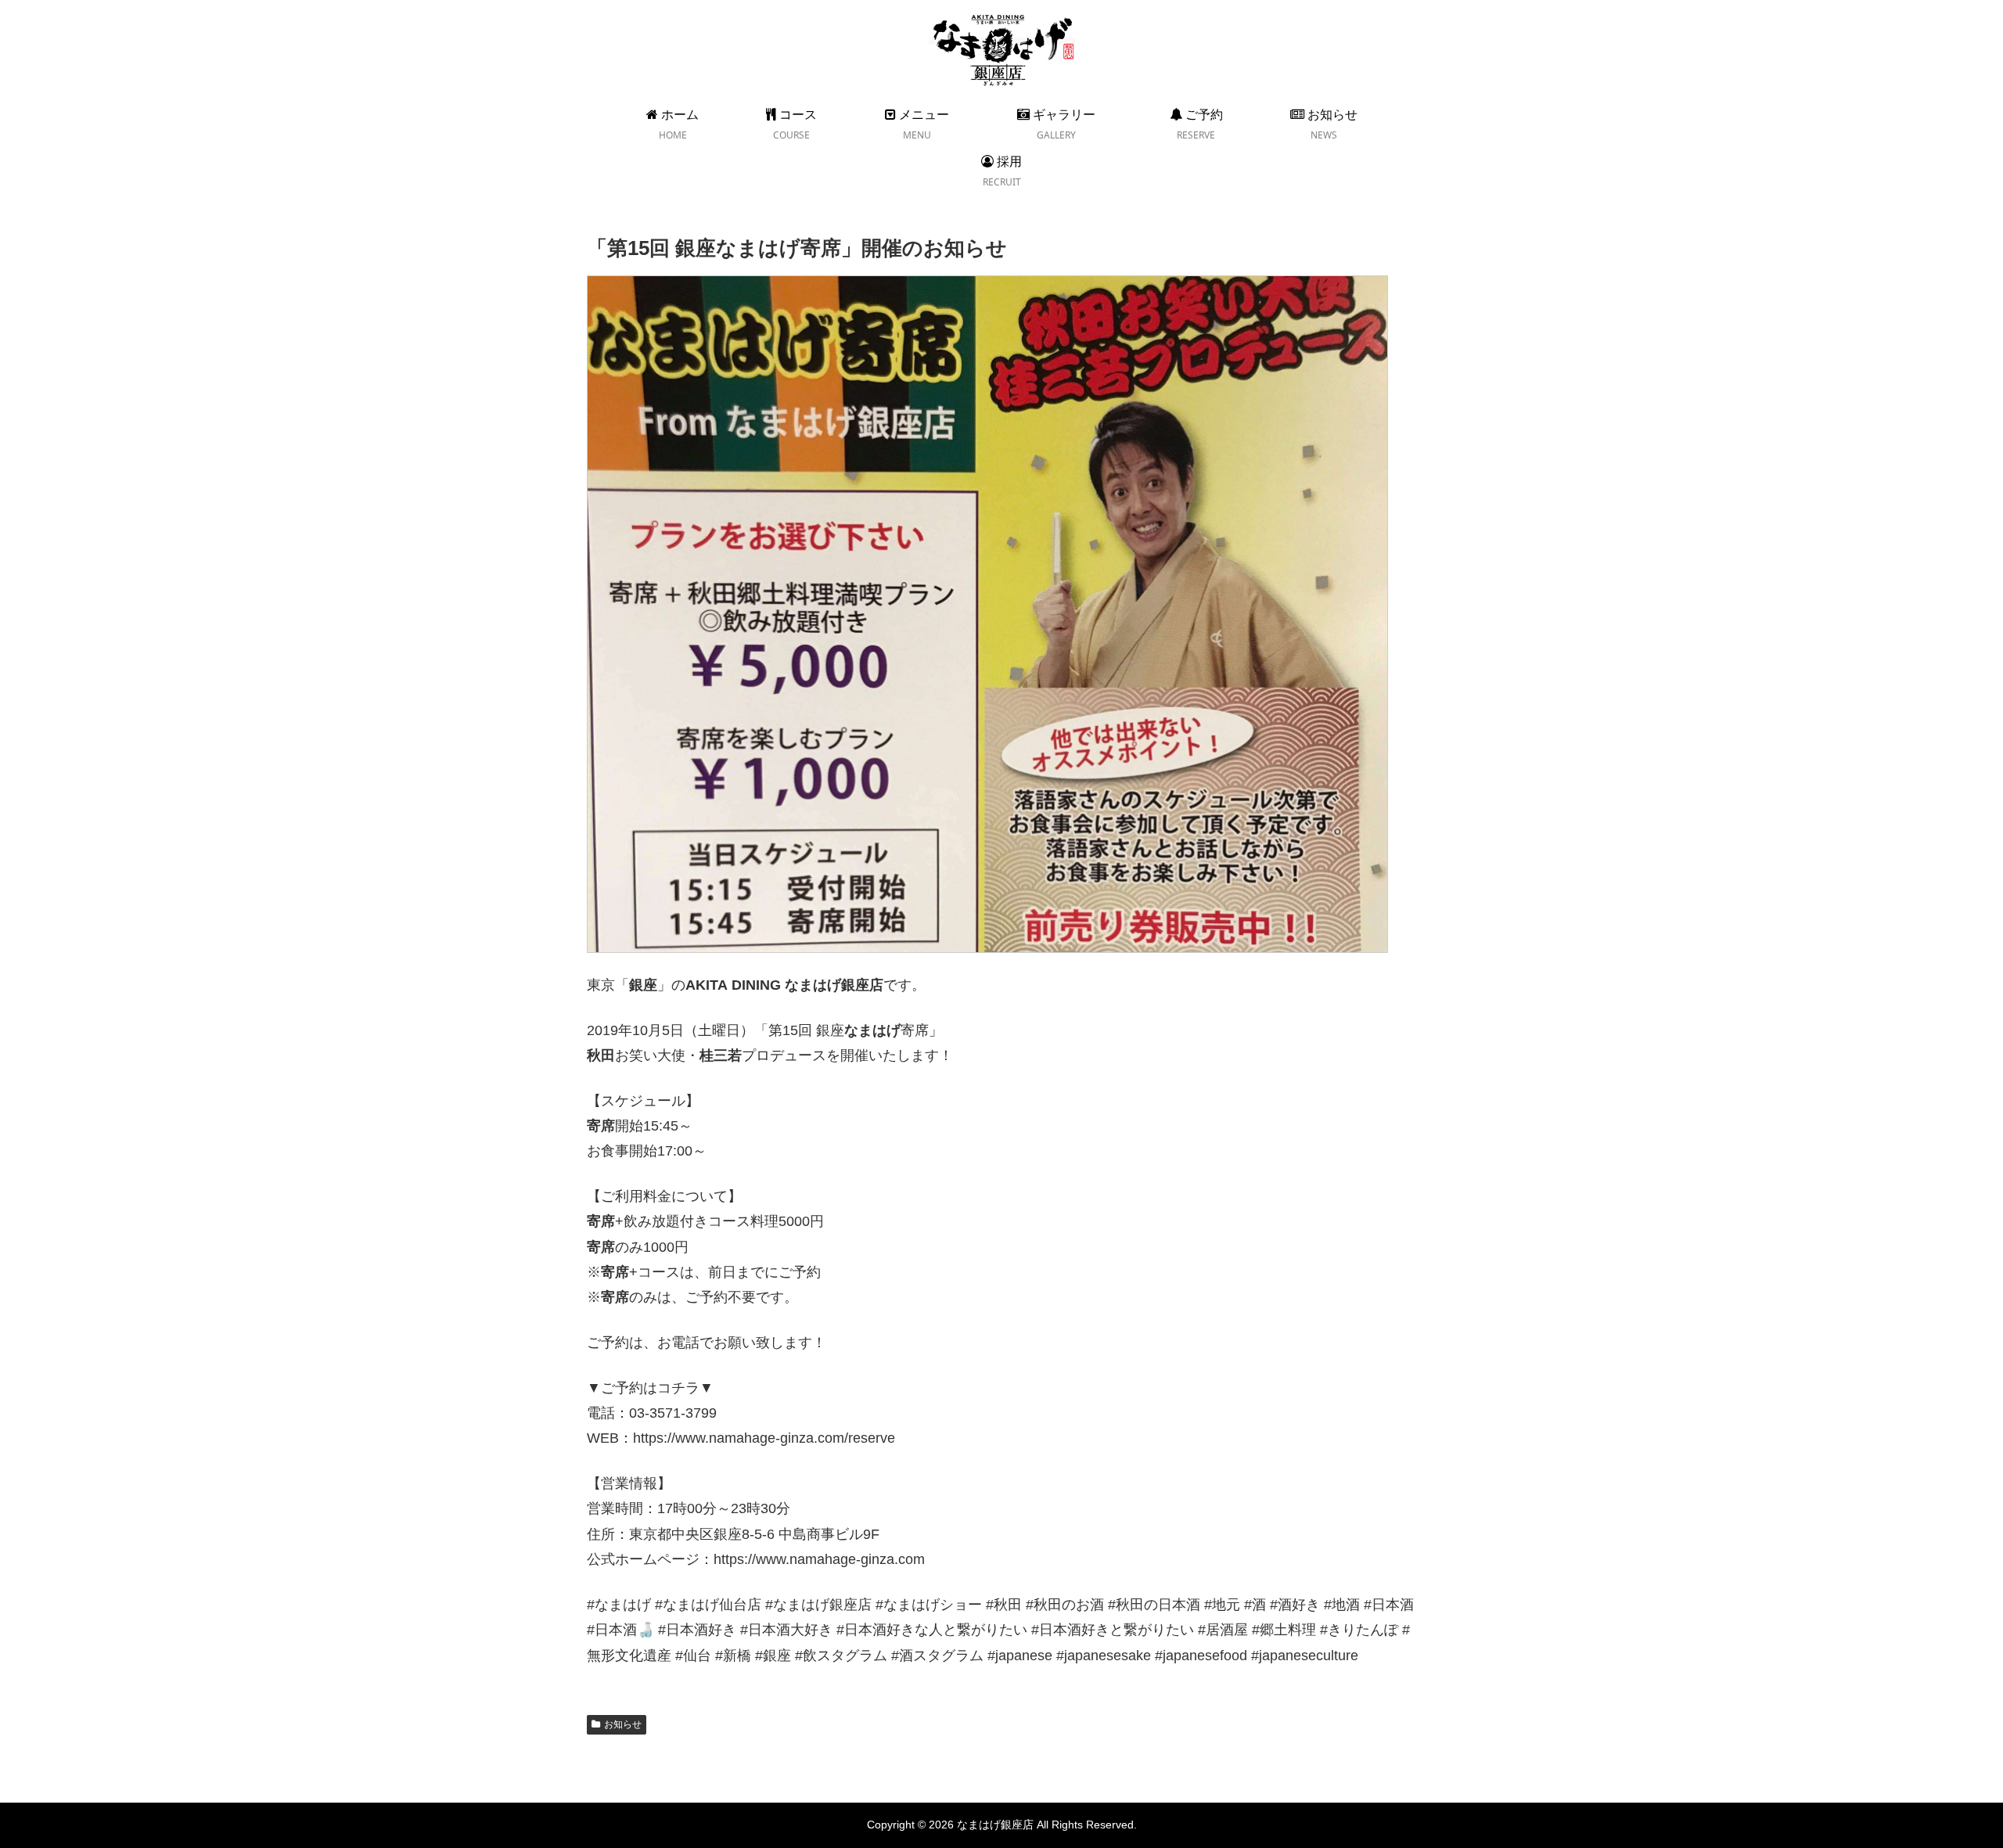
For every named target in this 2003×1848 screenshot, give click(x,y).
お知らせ (623, 1724)
